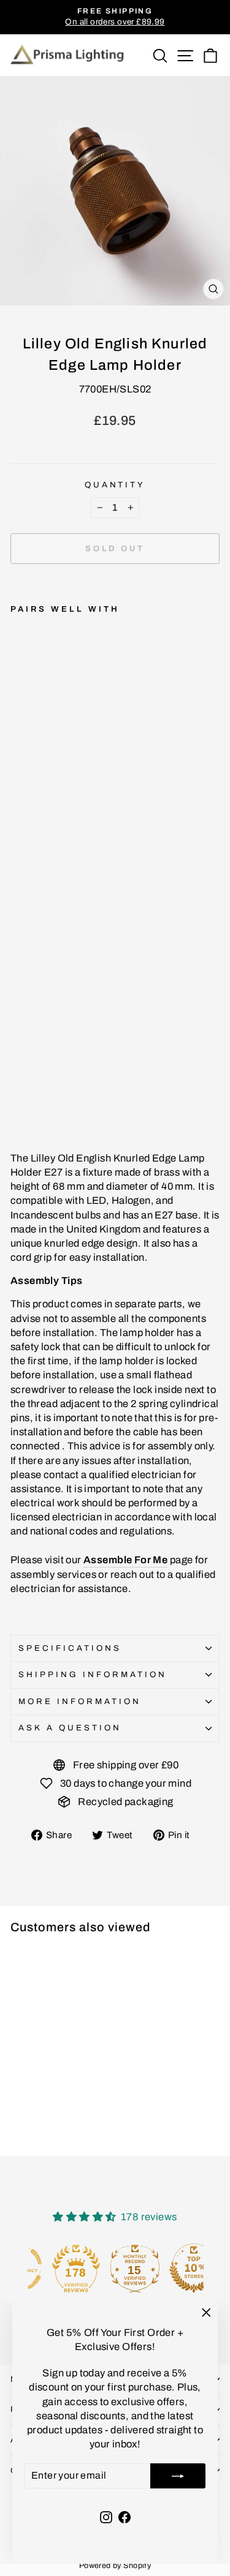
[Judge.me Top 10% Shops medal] (174, 2268)
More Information (80, 1701)
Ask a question (70, 1728)
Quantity (115, 485)
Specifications (70, 1648)
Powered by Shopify (115, 2566)
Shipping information (93, 1674)
